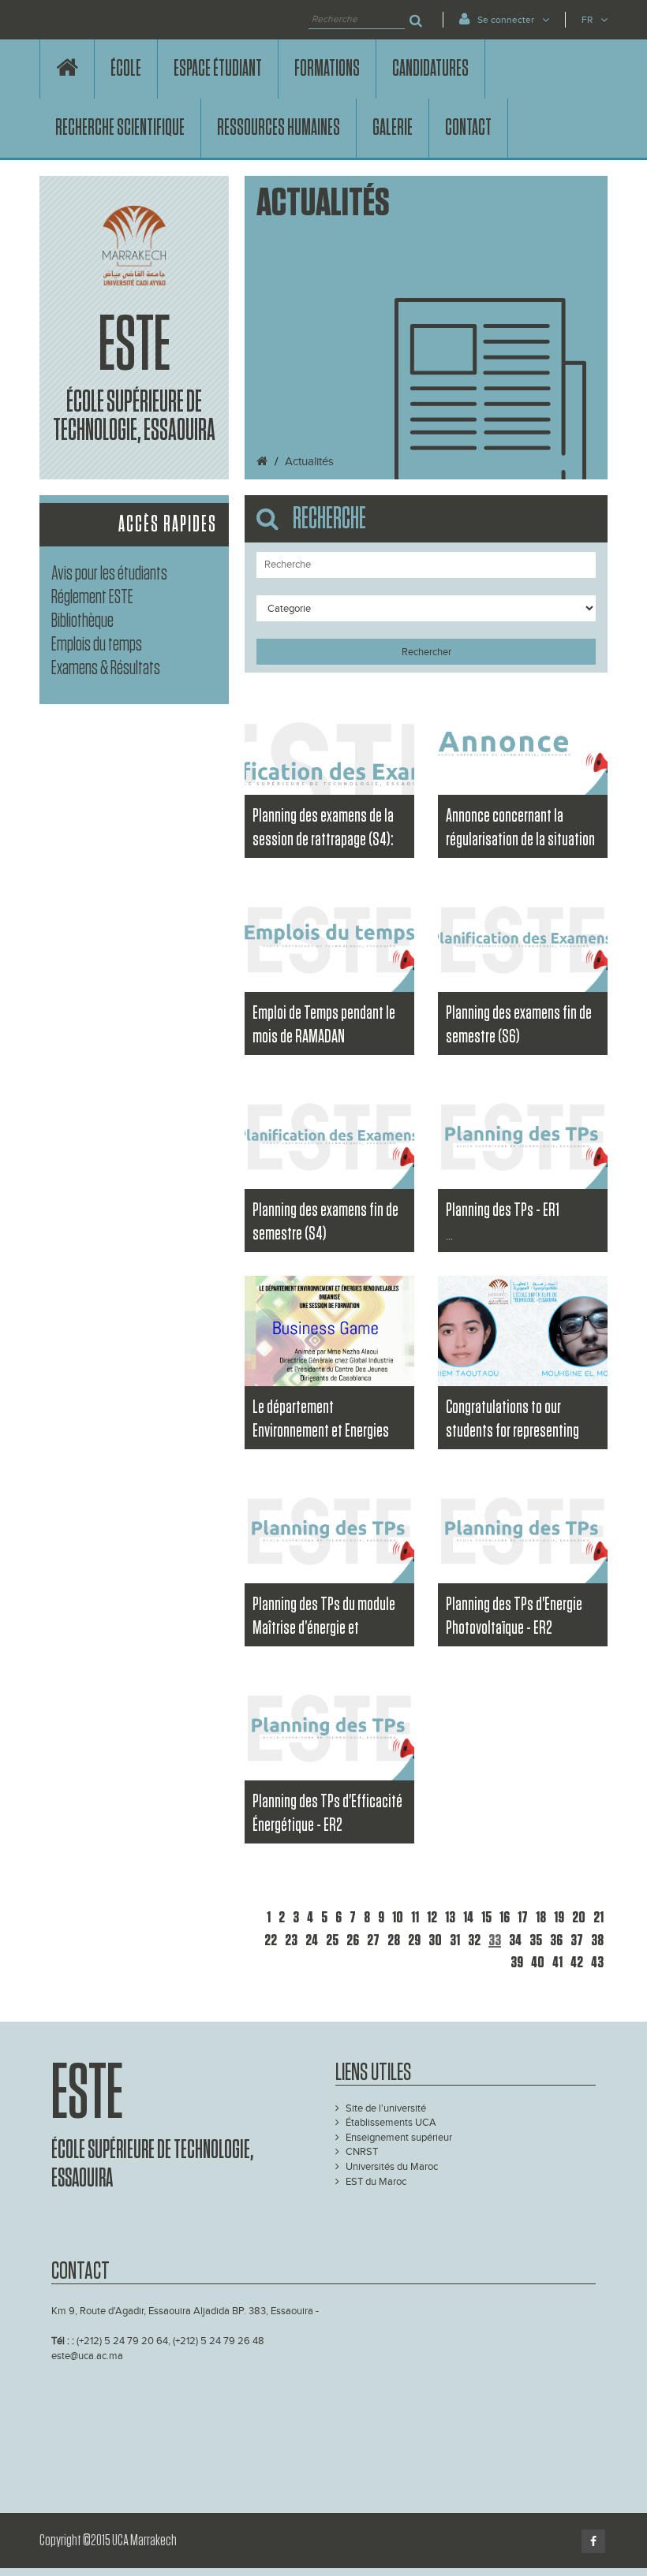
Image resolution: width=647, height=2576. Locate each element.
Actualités (309, 462)
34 (515, 1940)
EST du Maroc (376, 2182)
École (126, 69)
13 (450, 1918)
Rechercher (426, 652)
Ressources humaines (279, 128)
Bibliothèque (82, 621)
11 (415, 1918)
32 (474, 1940)
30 (435, 1940)
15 (486, 1918)
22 (271, 1940)
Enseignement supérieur (399, 2138)
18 (541, 1918)
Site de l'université (386, 2108)
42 (577, 1963)
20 (579, 1918)
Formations (327, 69)
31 (455, 1940)
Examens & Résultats (106, 668)
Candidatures (430, 69)
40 (538, 1963)
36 (556, 1940)
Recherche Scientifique (120, 128)
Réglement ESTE (92, 597)
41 (557, 1963)
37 (577, 1940)
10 (398, 1918)
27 (373, 1940)
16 (505, 1918)
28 (394, 1940)
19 (559, 1918)
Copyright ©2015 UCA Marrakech (108, 2541)
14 (468, 1918)
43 (597, 1963)
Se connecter (506, 20)
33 (495, 1940)
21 (598, 1918)
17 (523, 1918)
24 (312, 1940)
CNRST (362, 2152)
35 (536, 1940)
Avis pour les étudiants (109, 574)
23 (291, 1940)
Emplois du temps (97, 645)
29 (414, 1940)
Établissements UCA (391, 2123)
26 (353, 1940)
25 (332, 1940)
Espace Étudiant (218, 69)
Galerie (393, 128)
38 (597, 1940)
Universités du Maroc (392, 2167)
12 (432, 1918)
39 (517, 1963)
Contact (468, 128)
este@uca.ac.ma (87, 2356)
